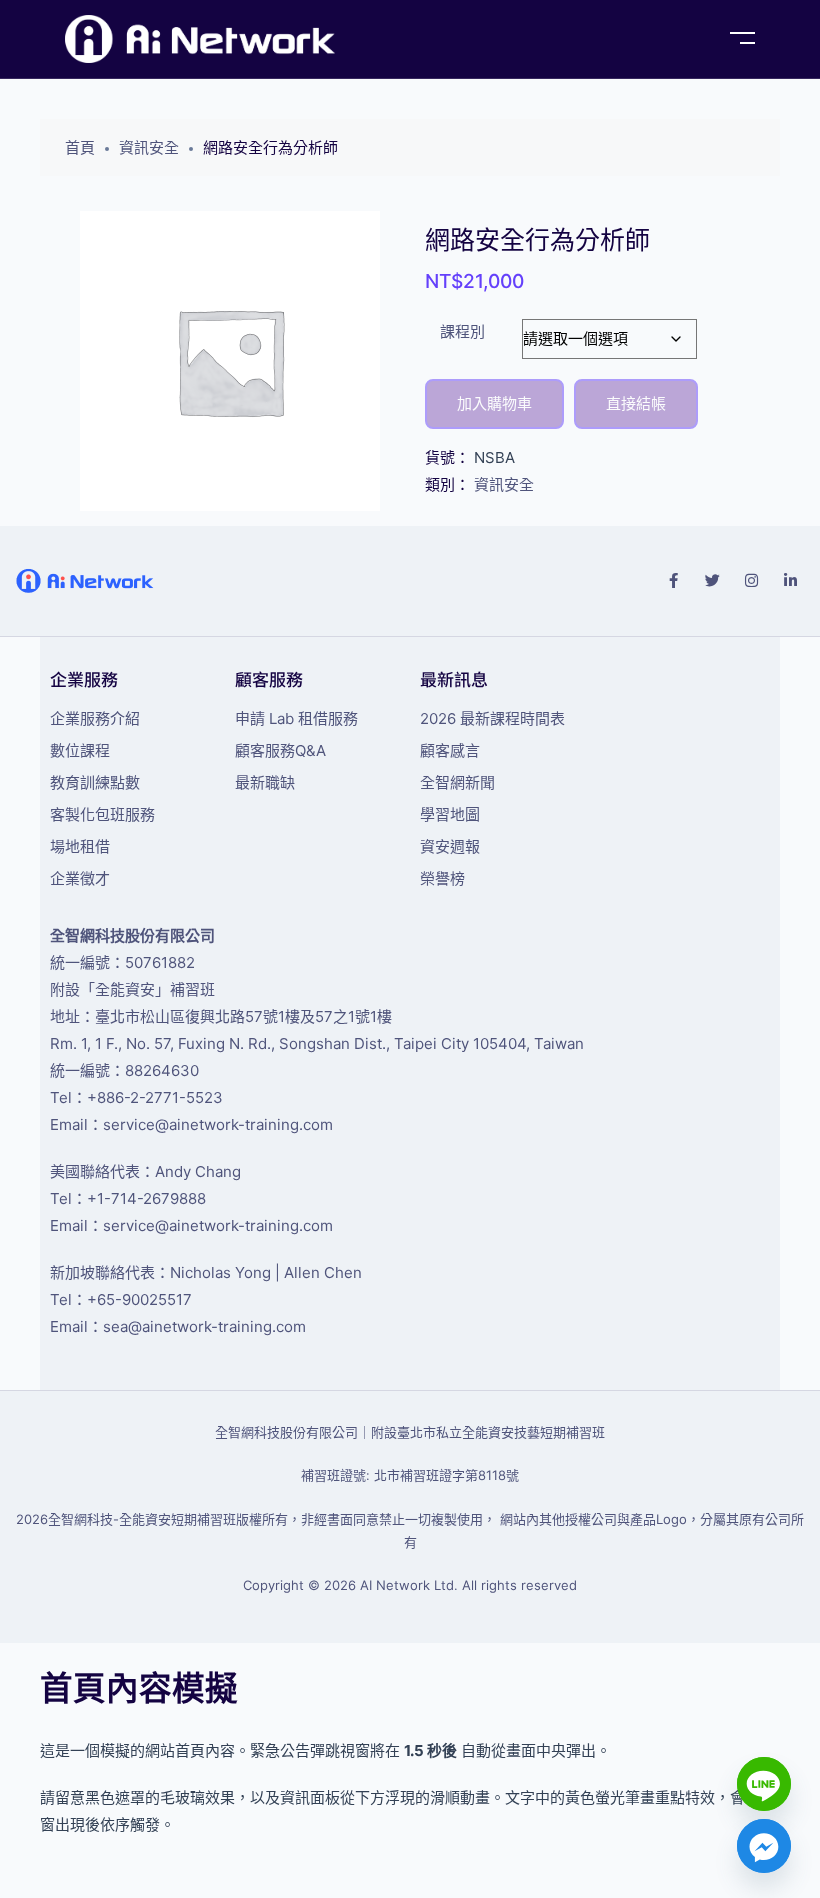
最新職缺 (265, 782)
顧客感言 (450, 750)
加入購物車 (494, 403)
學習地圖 (450, 814)
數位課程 (80, 750)
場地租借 (80, 846)
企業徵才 (80, 878)
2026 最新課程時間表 (492, 718)
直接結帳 (636, 403)
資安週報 (450, 846)
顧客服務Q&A (280, 750)
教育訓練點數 (95, 782)
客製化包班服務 (102, 814)
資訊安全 (149, 147)
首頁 (80, 147)
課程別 (462, 331)
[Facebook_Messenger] (764, 1846)
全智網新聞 (457, 782)
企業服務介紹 (95, 718)
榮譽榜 (442, 878)
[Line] (764, 1784)
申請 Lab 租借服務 (296, 718)
